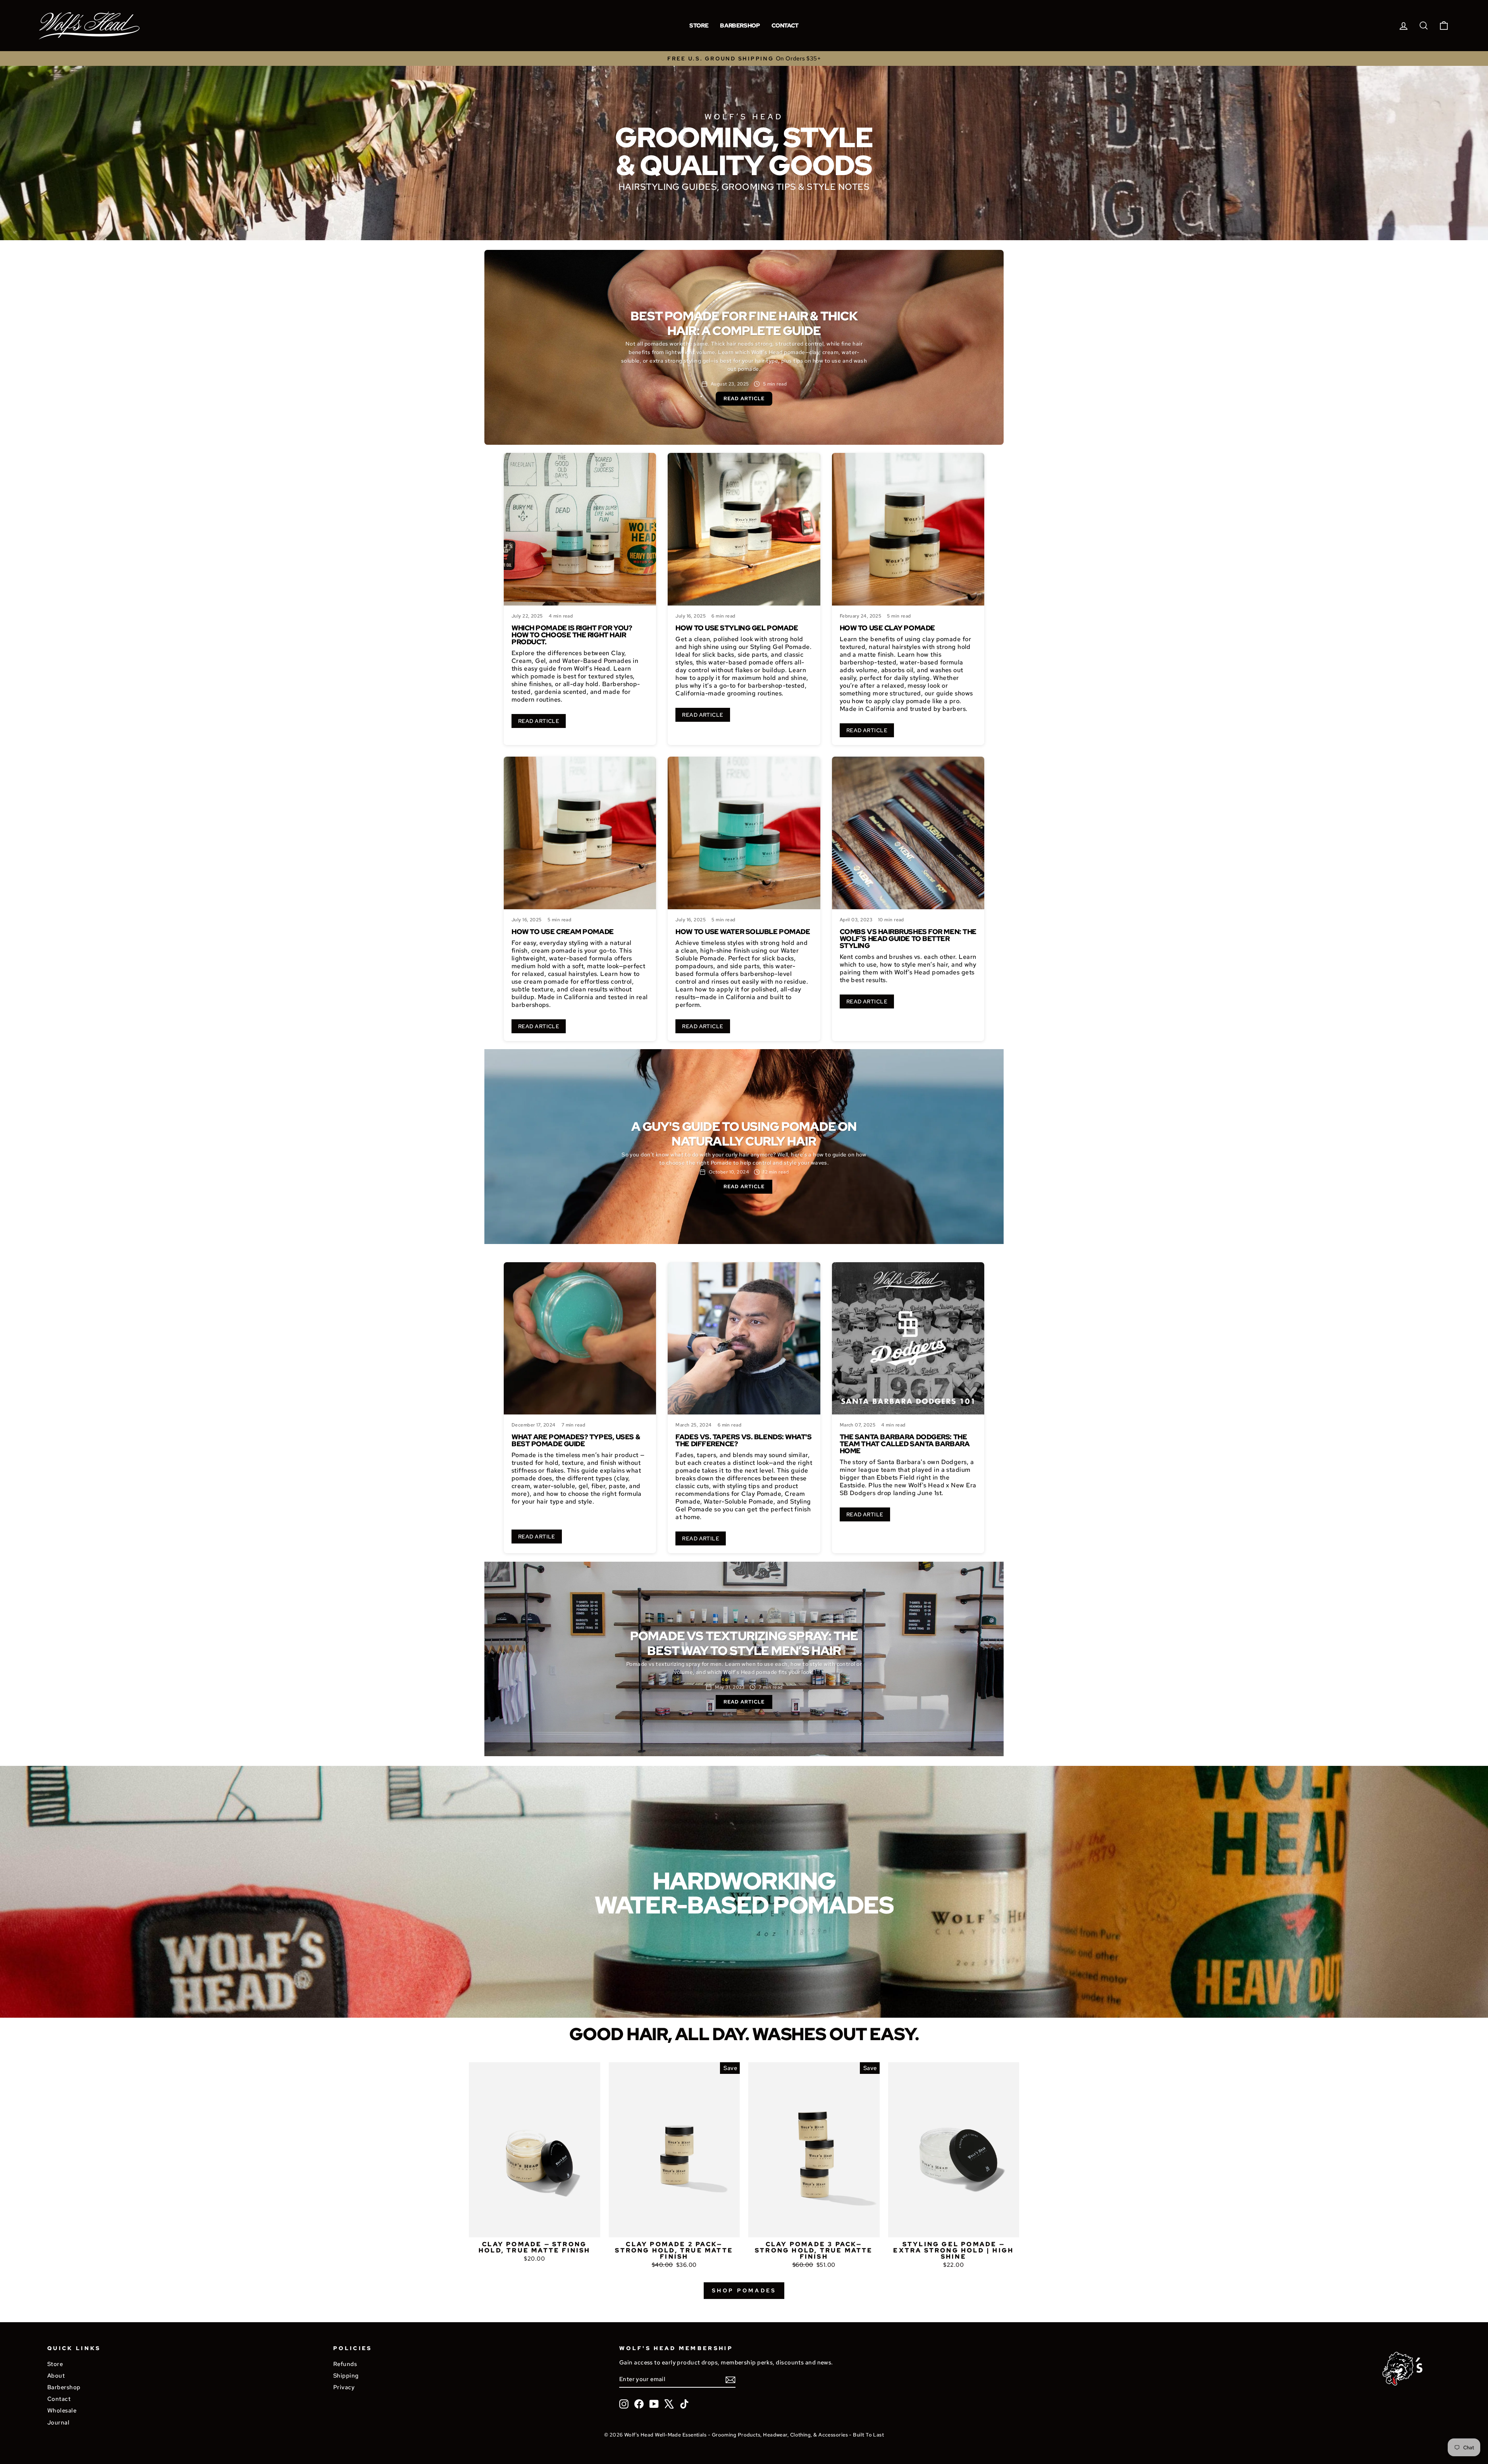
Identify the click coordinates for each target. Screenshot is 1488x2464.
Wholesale (62, 2410)
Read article (744, 398)
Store (699, 26)
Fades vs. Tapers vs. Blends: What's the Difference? (743, 1440)
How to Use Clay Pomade (887, 628)
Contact (785, 26)
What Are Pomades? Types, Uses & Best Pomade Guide (576, 1440)
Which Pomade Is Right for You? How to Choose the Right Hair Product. (572, 635)
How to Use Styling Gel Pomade (737, 628)
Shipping (346, 2375)
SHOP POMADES (744, 2290)
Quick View (535, 2228)
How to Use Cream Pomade (563, 932)
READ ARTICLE (539, 721)
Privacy (344, 2387)
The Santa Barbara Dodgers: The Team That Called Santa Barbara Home (905, 1444)
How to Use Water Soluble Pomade (743, 932)
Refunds (345, 2364)
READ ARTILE (537, 1537)
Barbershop (740, 26)
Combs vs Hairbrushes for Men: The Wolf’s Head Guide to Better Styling (908, 939)
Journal (58, 2422)
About (56, 2375)
